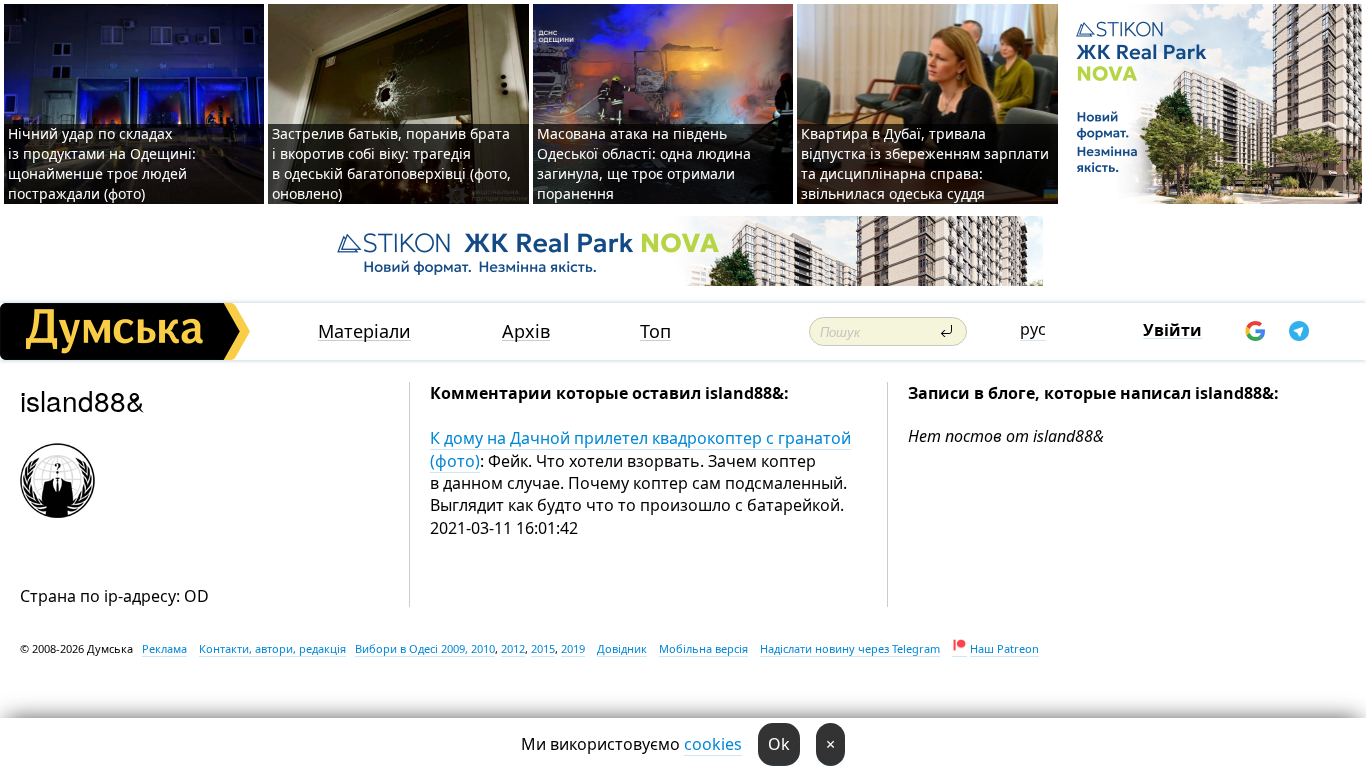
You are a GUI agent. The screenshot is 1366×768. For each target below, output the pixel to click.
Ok (779, 744)
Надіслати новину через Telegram (850, 648)
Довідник (622, 648)
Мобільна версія (703, 648)
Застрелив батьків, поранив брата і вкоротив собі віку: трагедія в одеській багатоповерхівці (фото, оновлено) (391, 163)
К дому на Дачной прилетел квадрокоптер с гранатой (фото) (640, 449)
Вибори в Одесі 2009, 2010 (425, 648)
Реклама (164, 648)
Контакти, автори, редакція (272, 648)
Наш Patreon (1004, 648)
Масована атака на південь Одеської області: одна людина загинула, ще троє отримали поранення (644, 163)
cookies (713, 744)
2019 (573, 648)
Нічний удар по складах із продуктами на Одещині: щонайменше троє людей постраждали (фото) (102, 163)
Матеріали (364, 331)
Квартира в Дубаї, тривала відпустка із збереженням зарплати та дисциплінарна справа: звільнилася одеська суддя (925, 163)
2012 (513, 648)
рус (1033, 329)
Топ (655, 331)
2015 (543, 648)
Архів (526, 331)
